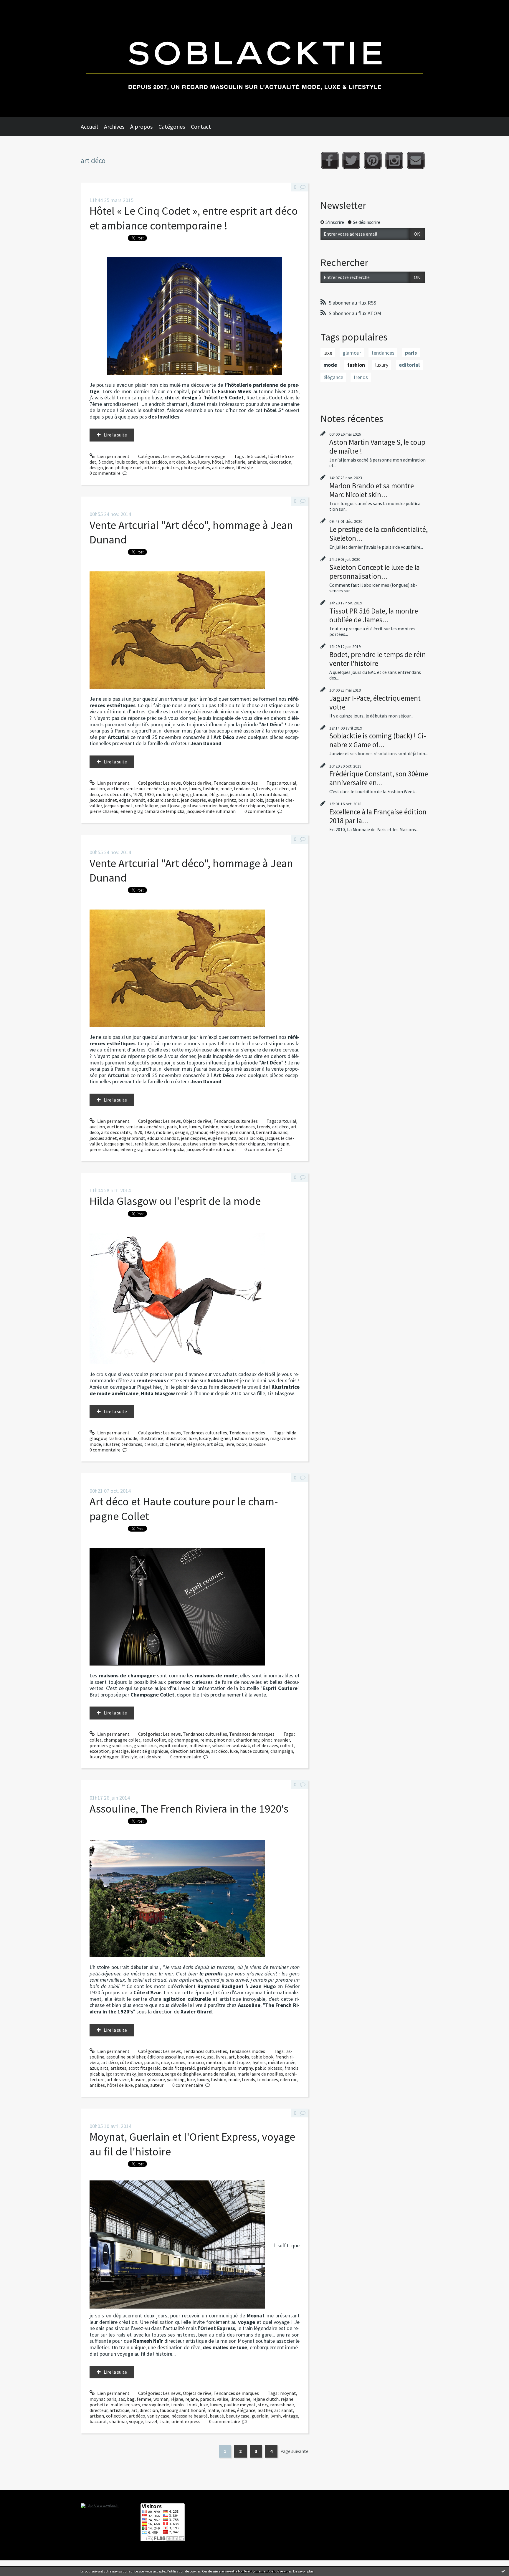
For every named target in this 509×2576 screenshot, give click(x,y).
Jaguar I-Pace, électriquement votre (375, 702)
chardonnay (248, 1740)
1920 (138, 794)
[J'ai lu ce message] (503, 2571)
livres (221, 2057)
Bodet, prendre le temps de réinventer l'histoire (379, 659)
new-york (195, 2057)
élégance (219, 794)
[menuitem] (92, 127)
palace (142, 2085)
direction (149, 2410)
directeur (99, 2410)
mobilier (164, 794)
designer (221, 1438)
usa (210, 2057)
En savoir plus (303, 2571)
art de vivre (223, 467)
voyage (136, 2421)
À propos (141, 127)
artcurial (288, 783)
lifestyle (245, 467)
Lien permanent (113, 456)
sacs (136, 2405)
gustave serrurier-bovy (205, 806)
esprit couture (173, 1745)
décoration (280, 462)
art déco (177, 462)
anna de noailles (219, 2074)
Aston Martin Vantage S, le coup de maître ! (377, 447)
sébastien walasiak (231, 1745)
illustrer (111, 1444)
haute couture (254, 1751)
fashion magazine (250, 1438)
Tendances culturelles (236, 783)
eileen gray (131, 811)
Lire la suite (115, 435)
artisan (97, 2416)
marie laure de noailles (260, 2074)
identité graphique (149, 1751)
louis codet (126, 462)
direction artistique (190, 1751)
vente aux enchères (146, 788)
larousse (257, 1444)
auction (97, 788)
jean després (193, 800)
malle (213, 2410)
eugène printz (222, 800)
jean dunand (242, 794)
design (96, 467)
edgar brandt (132, 800)
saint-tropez (237, 2062)
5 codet (106, 462)
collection (116, 2416)
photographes (195, 467)
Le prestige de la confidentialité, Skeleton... (379, 534)
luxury (204, 462)
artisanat (284, 2410)
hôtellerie (235, 462)
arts (104, 2068)
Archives (114, 127)
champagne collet (122, 1740)
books (243, 2057)
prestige (120, 1751)
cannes (178, 2062)
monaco (196, 2062)
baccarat (98, 2421)
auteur (157, 2085)
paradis (151, 2062)
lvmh (276, 2416)
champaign (282, 1751)
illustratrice (151, 1438)
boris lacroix (251, 800)
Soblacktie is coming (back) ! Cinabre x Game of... (378, 740)
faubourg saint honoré (183, 2410)
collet (96, 1740)
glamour (199, 794)
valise (223, 2399)
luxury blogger (104, 1757)
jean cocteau (150, 2074)
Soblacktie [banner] (254, 59)
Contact (201, 127)
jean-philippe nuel (123, 467)
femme (177, 1444)
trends (263, 788)
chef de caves (265, 1745)
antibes (97, 2085)
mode (226, 788)
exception (100, 1751)
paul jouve (170, 806)
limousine (240, 2399)
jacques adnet (103, 800)
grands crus (145, 1745)
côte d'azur (131, 2062)
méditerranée (282, 2062)
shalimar (118, 2421)
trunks (178, 2405)
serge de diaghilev (183, 2074)
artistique (119, 2410)
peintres (170, 467)
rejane (192, 2399)
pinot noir (224, 1740)
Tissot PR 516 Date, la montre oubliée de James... (374, 615)
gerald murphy (211, 2068)
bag (131, 2399)
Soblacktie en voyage (204, 456)
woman (161, 2399)
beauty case (238, 2416)
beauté (217, 2416)
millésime (200, 1745)
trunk (192, 2405)
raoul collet (154, 1740)
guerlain (260, 2416)
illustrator (176, 1438)
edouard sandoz (163, 800)
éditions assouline (166, 2057)
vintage (290, 2416)
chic (164, 1444)
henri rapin (278, 806)
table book (262, 2057)
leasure (138, 2079)
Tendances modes (247, 1433)
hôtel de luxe (120, 2085)
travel (151, 2421)
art (232, 2057)
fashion (211, 788)
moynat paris (103, 2399)
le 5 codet (256, 456)
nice (165, 2062)
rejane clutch (266, 2399)
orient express (186, 2421)
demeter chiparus (247, 806)
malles (228, 2410)
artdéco (159, 462)
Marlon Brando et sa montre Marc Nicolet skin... (372, 490)
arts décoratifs (116, 794)
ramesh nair (282, 2405)
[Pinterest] (373, 160)
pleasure (156, 2079)
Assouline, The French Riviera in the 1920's (189, 1809)
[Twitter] (351, 160)
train (164, 2421)
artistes (152, 467)
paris (144, 462)
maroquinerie (156, 2405)
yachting (176, 2079)
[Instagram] (394, 160)
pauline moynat (240, 2405)
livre (230, 1444)
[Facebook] (330, 160)
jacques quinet (118, 806)
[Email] (416, 160)
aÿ (170, 1740)
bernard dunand (272, 794)
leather (265, 2410)
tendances (244, 788)
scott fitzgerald (144, 2068)
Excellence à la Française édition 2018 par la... (378, 816)
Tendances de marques (252, 1734)
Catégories (172, 127)
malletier (120, 2405)
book (241, 1444)
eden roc (289, 2079)
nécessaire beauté (190, 2416)
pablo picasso (269, 2068)
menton (214, 2062)
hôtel (217, 462)
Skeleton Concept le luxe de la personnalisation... (375, 572)
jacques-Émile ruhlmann (211, 811)
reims (206, 1740)
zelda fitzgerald (179, 2068)
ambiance (257, 462)
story (263, 2405)
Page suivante (294, 2451)
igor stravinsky (121, 2074)
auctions (116, 788)
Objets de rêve (197, 783)
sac (122, 2399)
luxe (192, 462)
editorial (409, 365)
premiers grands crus (111, 1745)
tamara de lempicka (164, 811)
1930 (149, 794)
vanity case (158, 2416)
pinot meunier (276, 1740)
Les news (172, 456)
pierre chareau (104, 811)
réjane (177, 2399)
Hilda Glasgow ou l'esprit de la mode (175, 1201)
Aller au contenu (19, 5)
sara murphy (240, 2068)
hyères (259, 2062)
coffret (287, 1745)
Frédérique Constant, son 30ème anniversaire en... (379, 778)
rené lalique (146, 806)
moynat (288, 2393)
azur (94, 2068)
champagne (186, 1740)
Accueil (89, 127)
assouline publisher (126, 2057)
